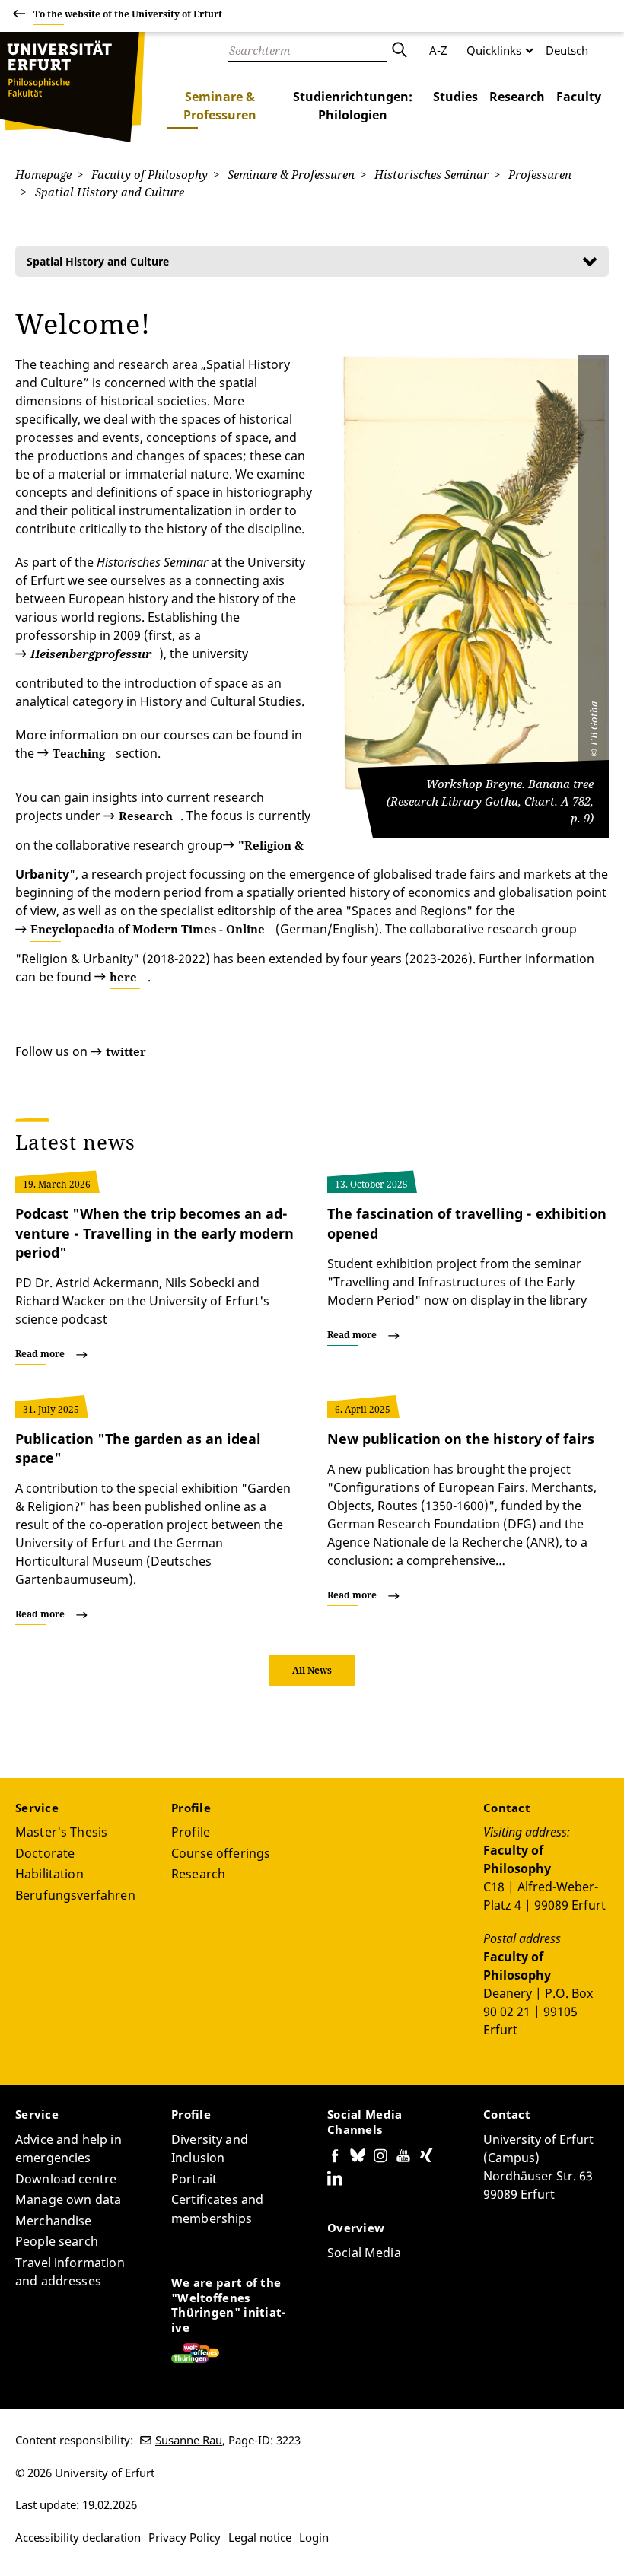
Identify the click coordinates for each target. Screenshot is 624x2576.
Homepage (43, 174)
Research (517, 97)
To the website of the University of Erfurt (128, 14)
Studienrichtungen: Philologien (353, 106)
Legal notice (260, 2537)
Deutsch (567, 50)
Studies (455, 97)
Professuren (538, 174)
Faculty (579, 97)
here (123, 977)
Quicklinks (494, 50)
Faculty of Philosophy (148, 174)
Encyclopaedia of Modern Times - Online (148, 929)
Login (314, 2537)
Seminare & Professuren (220, 106)
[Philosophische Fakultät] (72, 87)
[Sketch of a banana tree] (476, 573)
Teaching (79, 753)
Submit (399, 50)
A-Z (438, 50)
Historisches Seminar (430, 174)
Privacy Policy (185, 2537)
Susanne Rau (189, 2440)
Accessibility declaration (78, 2537)
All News (312, 1670)
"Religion (271, 845)
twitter (126, 1051)
